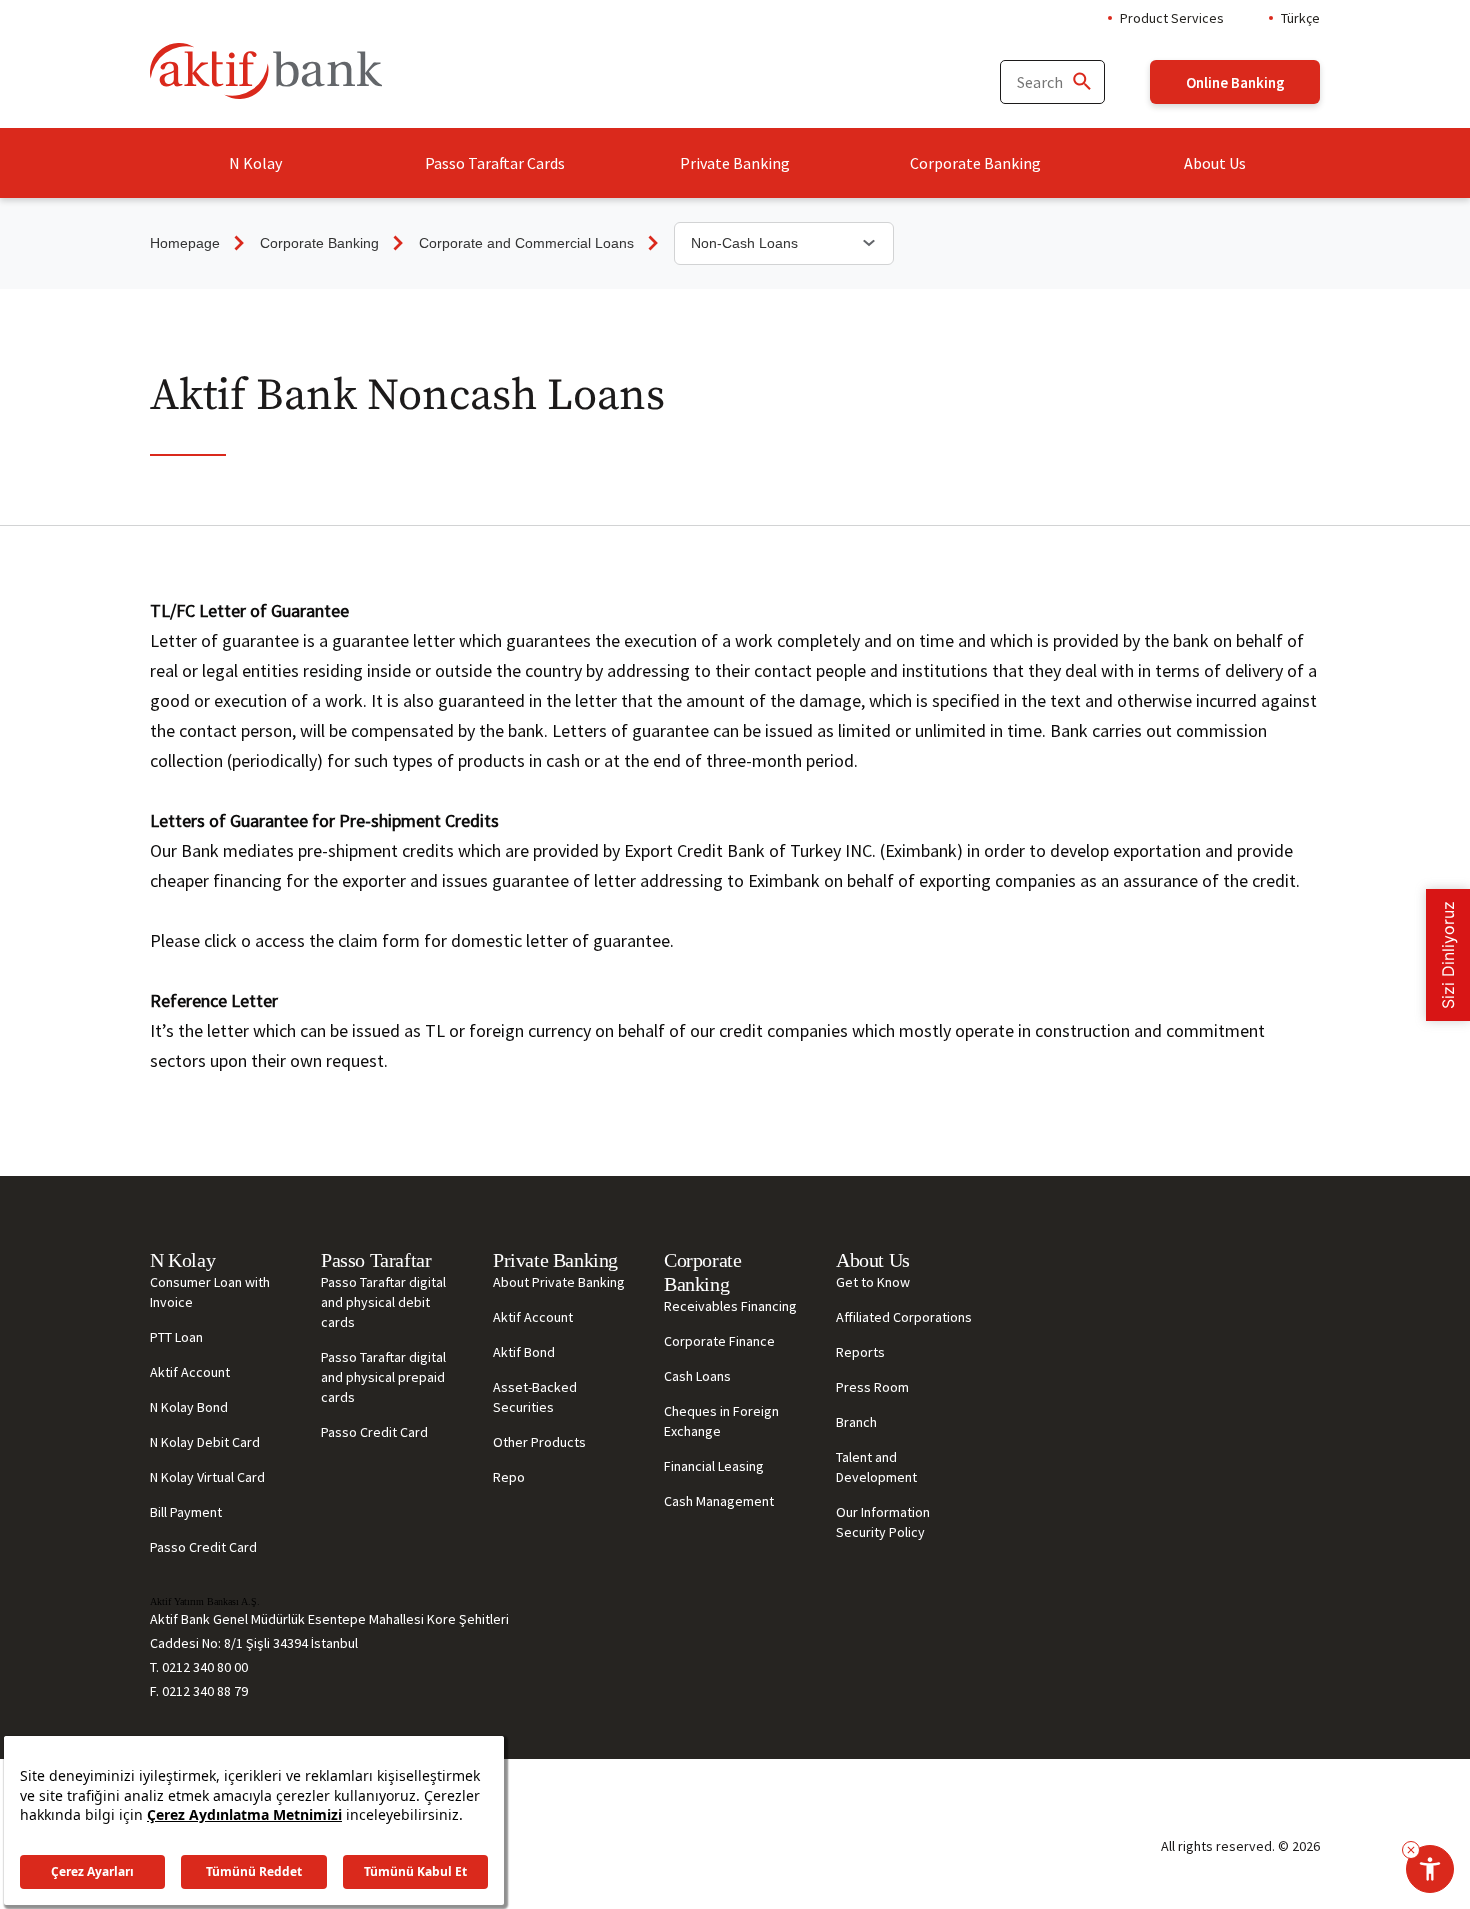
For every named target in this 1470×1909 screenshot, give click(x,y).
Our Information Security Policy (883, 1522)
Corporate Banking (975, 163)
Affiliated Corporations (904, 1317)
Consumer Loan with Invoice (210, 1292)
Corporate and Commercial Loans (526, 243)
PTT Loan (176, 1337)
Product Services (1172, 18)
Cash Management (719, 1501)
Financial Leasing (714, 1466)
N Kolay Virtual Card (207, 1477)
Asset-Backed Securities (535, 1397)
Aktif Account (190, 1372)
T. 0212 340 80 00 (199, 1667)
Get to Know (873, 1282)
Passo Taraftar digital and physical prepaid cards (383, 1377)
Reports (860, 1352)
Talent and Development (876, 1467)
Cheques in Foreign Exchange (721, 1421)
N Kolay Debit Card (205, 1442)
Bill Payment (186, 1512)
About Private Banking (559, 1282)
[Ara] (1081, 82)
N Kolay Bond (189, 1407)
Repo (509, 1477)
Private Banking (735, 163)
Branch (856, 1422)
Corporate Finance (719, 1341)
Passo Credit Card (203, 1547)
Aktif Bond (524, 1352)
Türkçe (1300, 18)
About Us (1215, 163)
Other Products (539, 1442)
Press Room (872, 1387)
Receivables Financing (730, 1306)
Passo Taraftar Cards (495, 163)
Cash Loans (697, 1376)
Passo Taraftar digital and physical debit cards (383, 1302)
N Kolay (255, 163)
